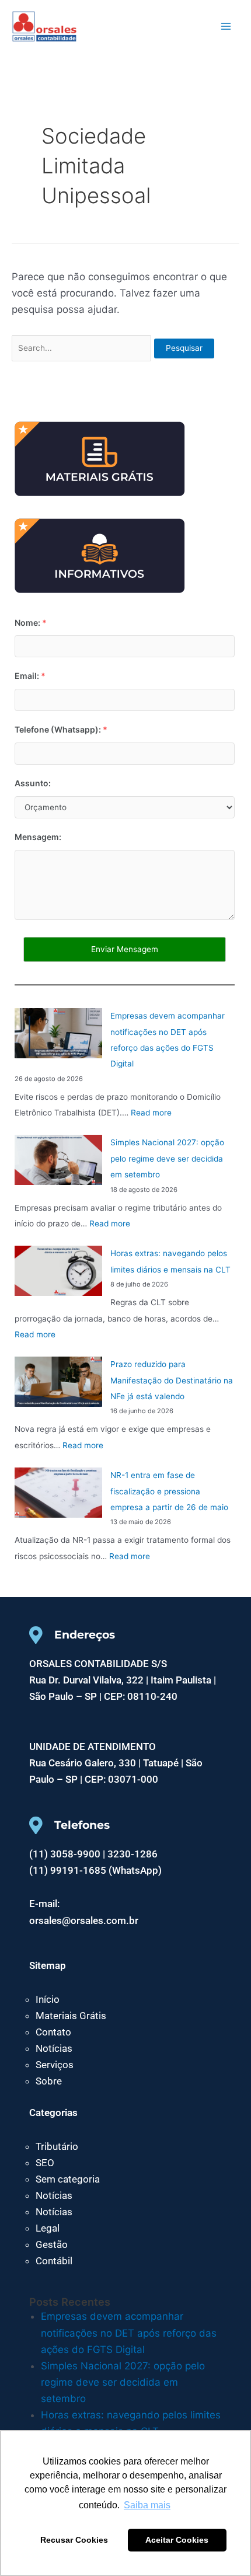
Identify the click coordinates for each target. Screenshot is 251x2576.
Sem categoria (68, 2179)
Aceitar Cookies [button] (177, 2540)
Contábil (54, 2261)
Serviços (55, 2065)
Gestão (52, 2244)
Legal (48, 2228)
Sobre (49, 2081)
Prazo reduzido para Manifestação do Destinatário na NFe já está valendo (172, 1380)
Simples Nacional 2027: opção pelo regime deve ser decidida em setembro (167, 1158)
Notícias (54, 2048)
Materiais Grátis (71, 2016)
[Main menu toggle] (226, 26)
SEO (45, 2163)
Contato (53, 2032)
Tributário (57, 2146)
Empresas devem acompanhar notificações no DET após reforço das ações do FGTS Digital (129, 2333)
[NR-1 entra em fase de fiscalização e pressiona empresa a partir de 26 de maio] (58, 1493)
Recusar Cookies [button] (74, 2540)
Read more (151, 1113)
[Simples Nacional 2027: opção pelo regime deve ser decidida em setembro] (58, 1160)
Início (48, 1999)
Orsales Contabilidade (115, 25)
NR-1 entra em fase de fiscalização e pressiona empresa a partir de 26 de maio (169, 1491)
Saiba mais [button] (147, 2505)
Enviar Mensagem (125, 949)
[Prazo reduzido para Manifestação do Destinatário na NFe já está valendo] (58, 1382)
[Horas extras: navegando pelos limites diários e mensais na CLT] (58, 1271)
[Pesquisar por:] (83, 347)
